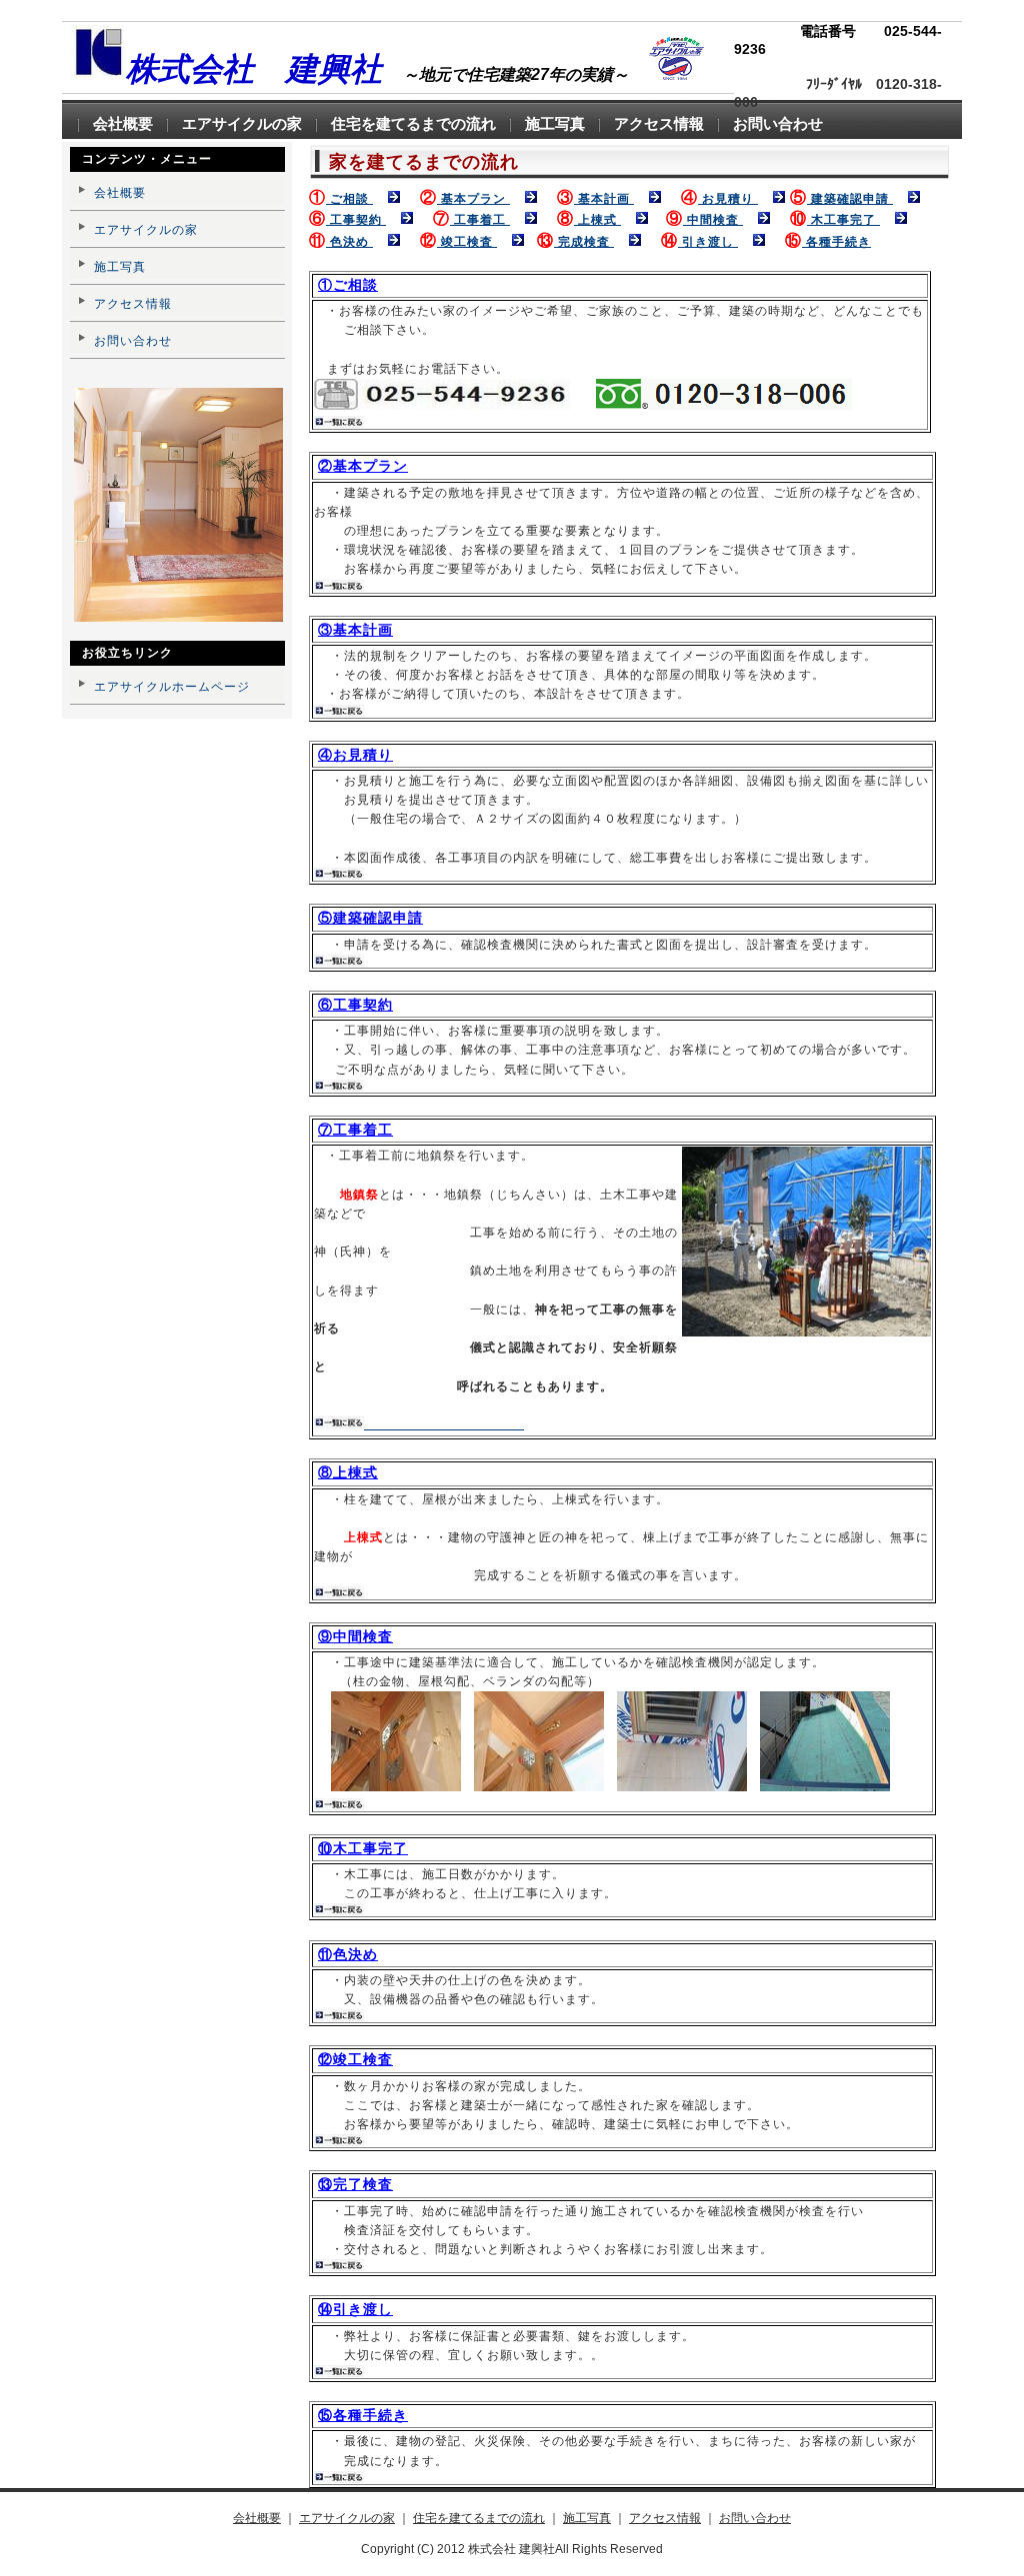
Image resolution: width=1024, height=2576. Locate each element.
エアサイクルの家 (146, 230)
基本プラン (473, 199)
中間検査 (713, 220)
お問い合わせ (133, 341)
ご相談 (349, 199)
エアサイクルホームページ (172, 687)
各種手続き (836, 242)
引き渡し (708, 242)
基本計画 (604, 199)
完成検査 (584, 242)
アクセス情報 (133, 304)
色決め (349, 242)
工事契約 (356, 220)
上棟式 (597, 220)
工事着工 (480, 220)
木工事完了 (843, 220)
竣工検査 (467, 242)
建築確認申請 (850, 199)
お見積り (728, 199)
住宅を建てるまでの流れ (479, 2518)
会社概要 (120, 193)
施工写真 (120, 267)
